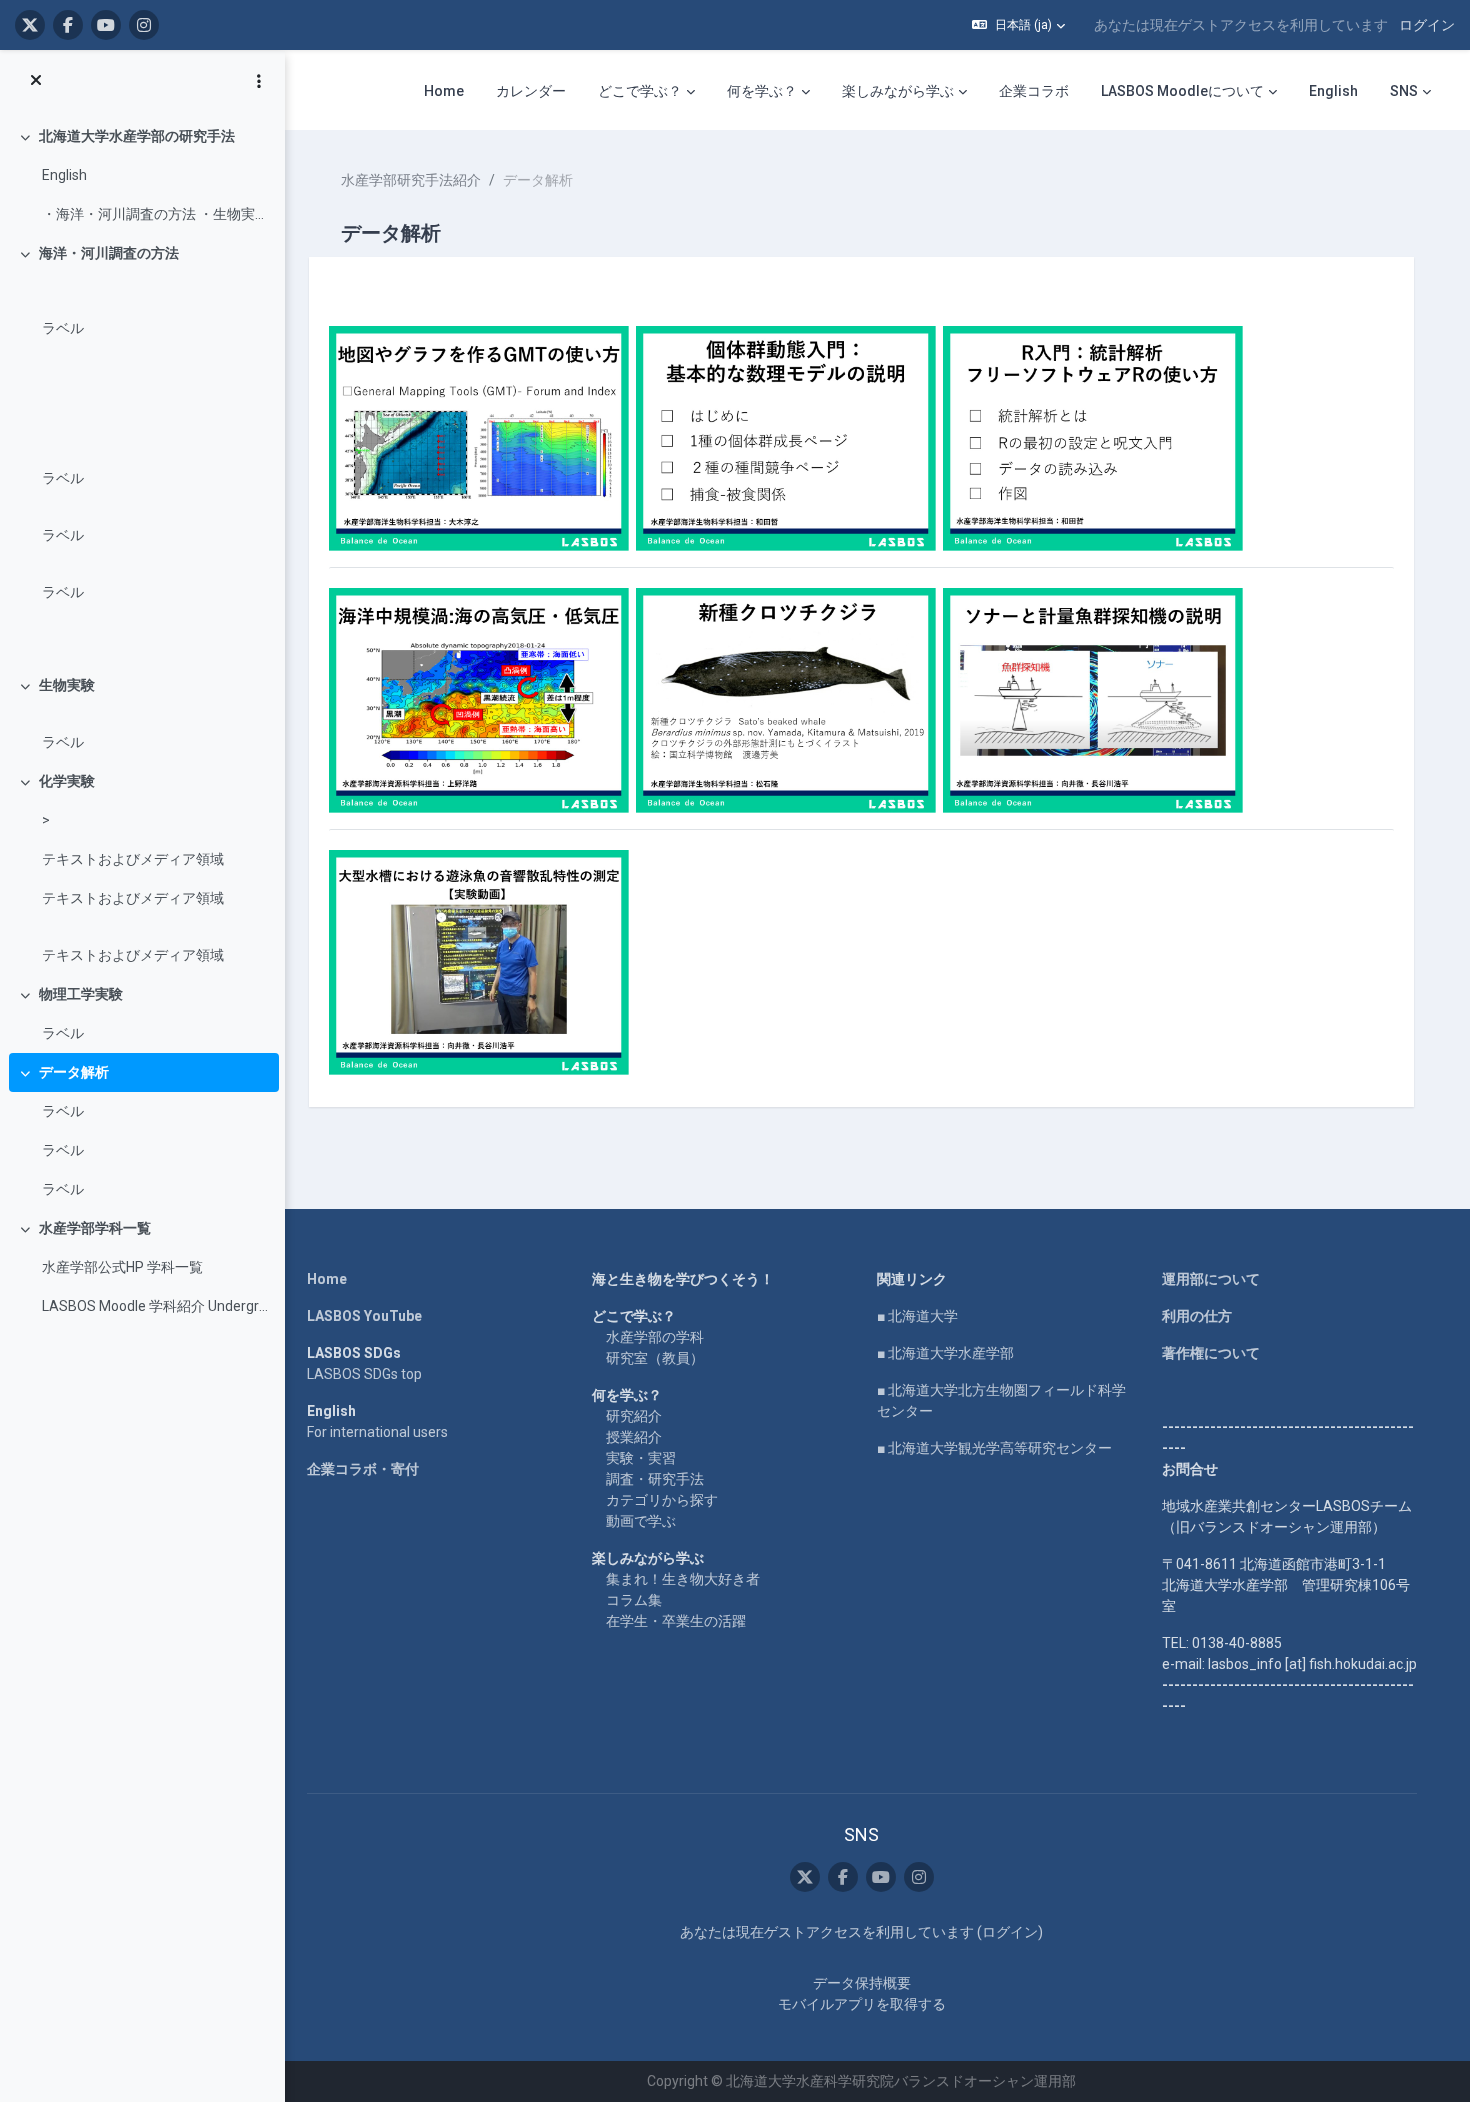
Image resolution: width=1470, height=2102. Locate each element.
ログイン (1427, 25)
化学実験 (67, 781)
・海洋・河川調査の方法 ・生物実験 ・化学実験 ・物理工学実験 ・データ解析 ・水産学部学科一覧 (155, 214)
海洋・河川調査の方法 (109, 253)
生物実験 (67, 685)
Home (327, 1279)
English (64, 175)
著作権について (1211, 1353)
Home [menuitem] (444, 91)
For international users (377, 1432)
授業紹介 (634, 1437)
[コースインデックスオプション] (259, 81)
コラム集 (634, 1600)
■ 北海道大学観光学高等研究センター (994, 1448)
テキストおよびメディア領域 (133, 859)
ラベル (63, 328)
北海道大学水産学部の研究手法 (137, 136)
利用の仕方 (1197, 1316)
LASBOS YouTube (364, 1316)
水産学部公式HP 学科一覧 (122, 1267)
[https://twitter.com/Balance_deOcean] (30, 25)
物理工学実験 (81, 994)
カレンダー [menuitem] (531, 91)
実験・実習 (641, 1458)
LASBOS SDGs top (364, 1374)
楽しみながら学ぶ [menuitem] (898, 91)
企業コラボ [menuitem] (1034, 91)
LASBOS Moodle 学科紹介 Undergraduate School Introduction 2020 (155, 1306)
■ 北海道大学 (917, 1316)
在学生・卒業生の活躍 (676, 1621)
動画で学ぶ (641, 1521)
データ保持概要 (862, 1983)
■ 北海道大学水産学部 (945, 1353)
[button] (1018, 25)
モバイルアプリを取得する (862, 2004)
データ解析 (74, 1072)
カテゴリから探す (662, 1500)
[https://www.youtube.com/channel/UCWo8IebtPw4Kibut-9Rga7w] (106, 25)
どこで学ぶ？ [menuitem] (640, 91)
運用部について (1211, 1279)
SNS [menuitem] (1404, 91)
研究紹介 (634, 1416)
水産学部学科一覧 (95, 1228)
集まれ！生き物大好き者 (683, 1579)
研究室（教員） (655, 1358)
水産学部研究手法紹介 (411, 180)
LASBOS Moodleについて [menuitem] (1182, 91)
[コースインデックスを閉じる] (36, 81)
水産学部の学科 (655, 1337)
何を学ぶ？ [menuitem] (762, 91)
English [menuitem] (1333, 91)
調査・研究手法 (655, 1479)
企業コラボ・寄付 (363, 1469)
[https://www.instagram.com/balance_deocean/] (144, 25)
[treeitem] (142, 175)
